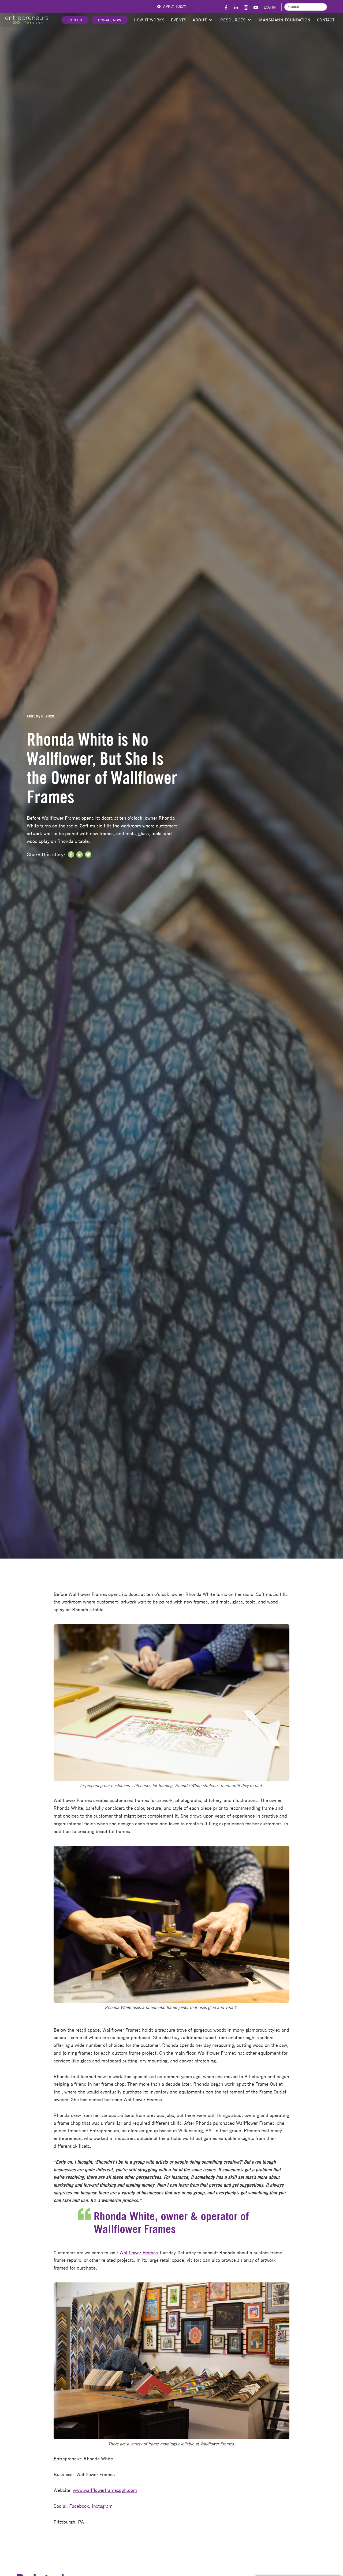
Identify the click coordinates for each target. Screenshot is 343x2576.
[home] (27, 20)
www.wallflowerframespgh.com (105, 2490)
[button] (202, 20)
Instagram (102, 2506)
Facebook (79, 2506)
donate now (110, 20)
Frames (150, 2253)
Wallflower (131, 2253)
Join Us (75, 20)
